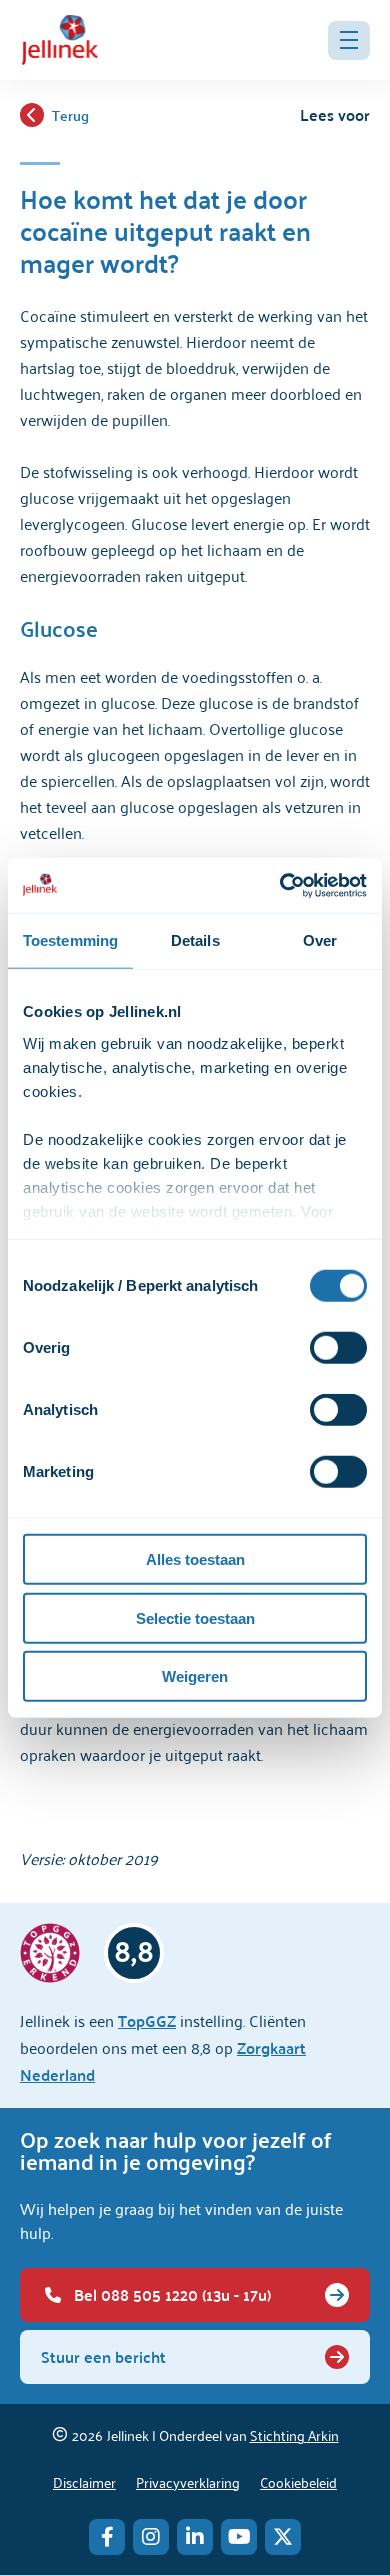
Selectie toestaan (195, 1617)
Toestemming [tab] (70, 940)
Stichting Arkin (294, 2434)
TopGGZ (147, 2020)
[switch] (338, 1348)
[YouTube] (239, 2537)
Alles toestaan (195, 1559)
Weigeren (195, 1676)
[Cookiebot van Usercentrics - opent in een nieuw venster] (280, 885)
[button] (349, 40)
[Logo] (60, 40)
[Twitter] (283, 2537)
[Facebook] (107, 2537)
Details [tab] (195, 940)
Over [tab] (320, 940)
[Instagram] (151, 2537)
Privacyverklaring (188, 2481)
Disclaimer (84, 2481)
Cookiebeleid (298, 2481)
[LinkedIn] (195, 2537)
